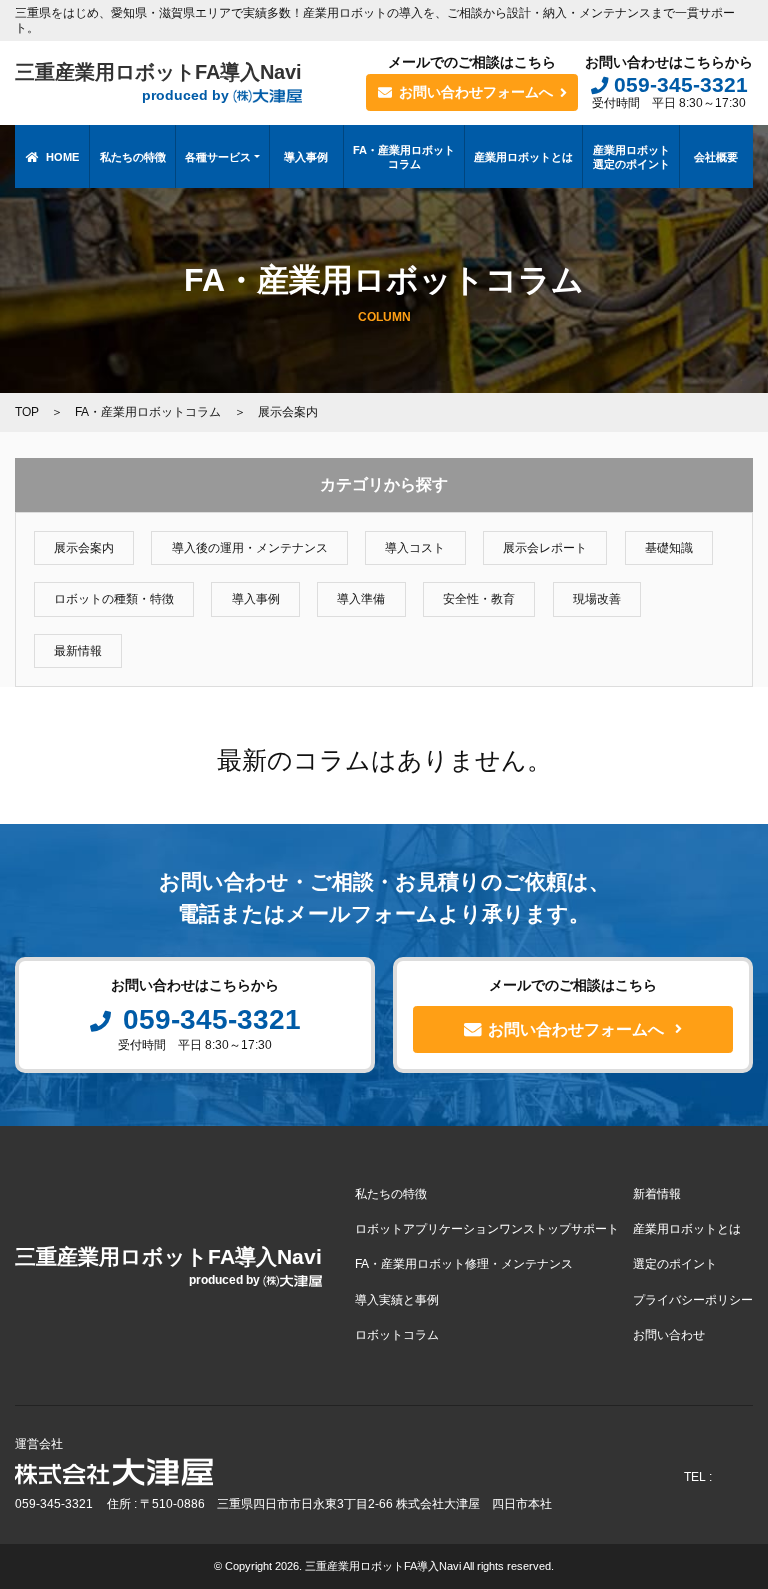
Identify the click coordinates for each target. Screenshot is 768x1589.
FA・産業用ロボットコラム (404, 157)
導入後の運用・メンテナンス (250, 548)
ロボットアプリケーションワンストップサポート (487, 1229)
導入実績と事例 (397, 1300)
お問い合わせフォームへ (476, 92)
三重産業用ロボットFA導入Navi (158, 83)
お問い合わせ (669, 1335)
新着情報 (657, 1194)
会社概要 (716, 157)
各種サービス (218, 157)
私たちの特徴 (133, 157)
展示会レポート (545, 548)
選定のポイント (675, 1264)
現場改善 (597, 599)
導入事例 (306, 157)
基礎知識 (669, 548)
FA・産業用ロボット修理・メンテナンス (464, 1264)
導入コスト (415, 548)
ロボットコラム (397, 1335)
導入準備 (361, 599)
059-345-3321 (681, 84)
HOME (62, 157)
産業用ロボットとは (523, 157)
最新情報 (78, 651)
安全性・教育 (479, 599)
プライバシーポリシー (693, 1300)
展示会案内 (84, 548)
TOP (27, 412)
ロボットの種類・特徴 (114, 599)
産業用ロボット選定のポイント (631, 157)
